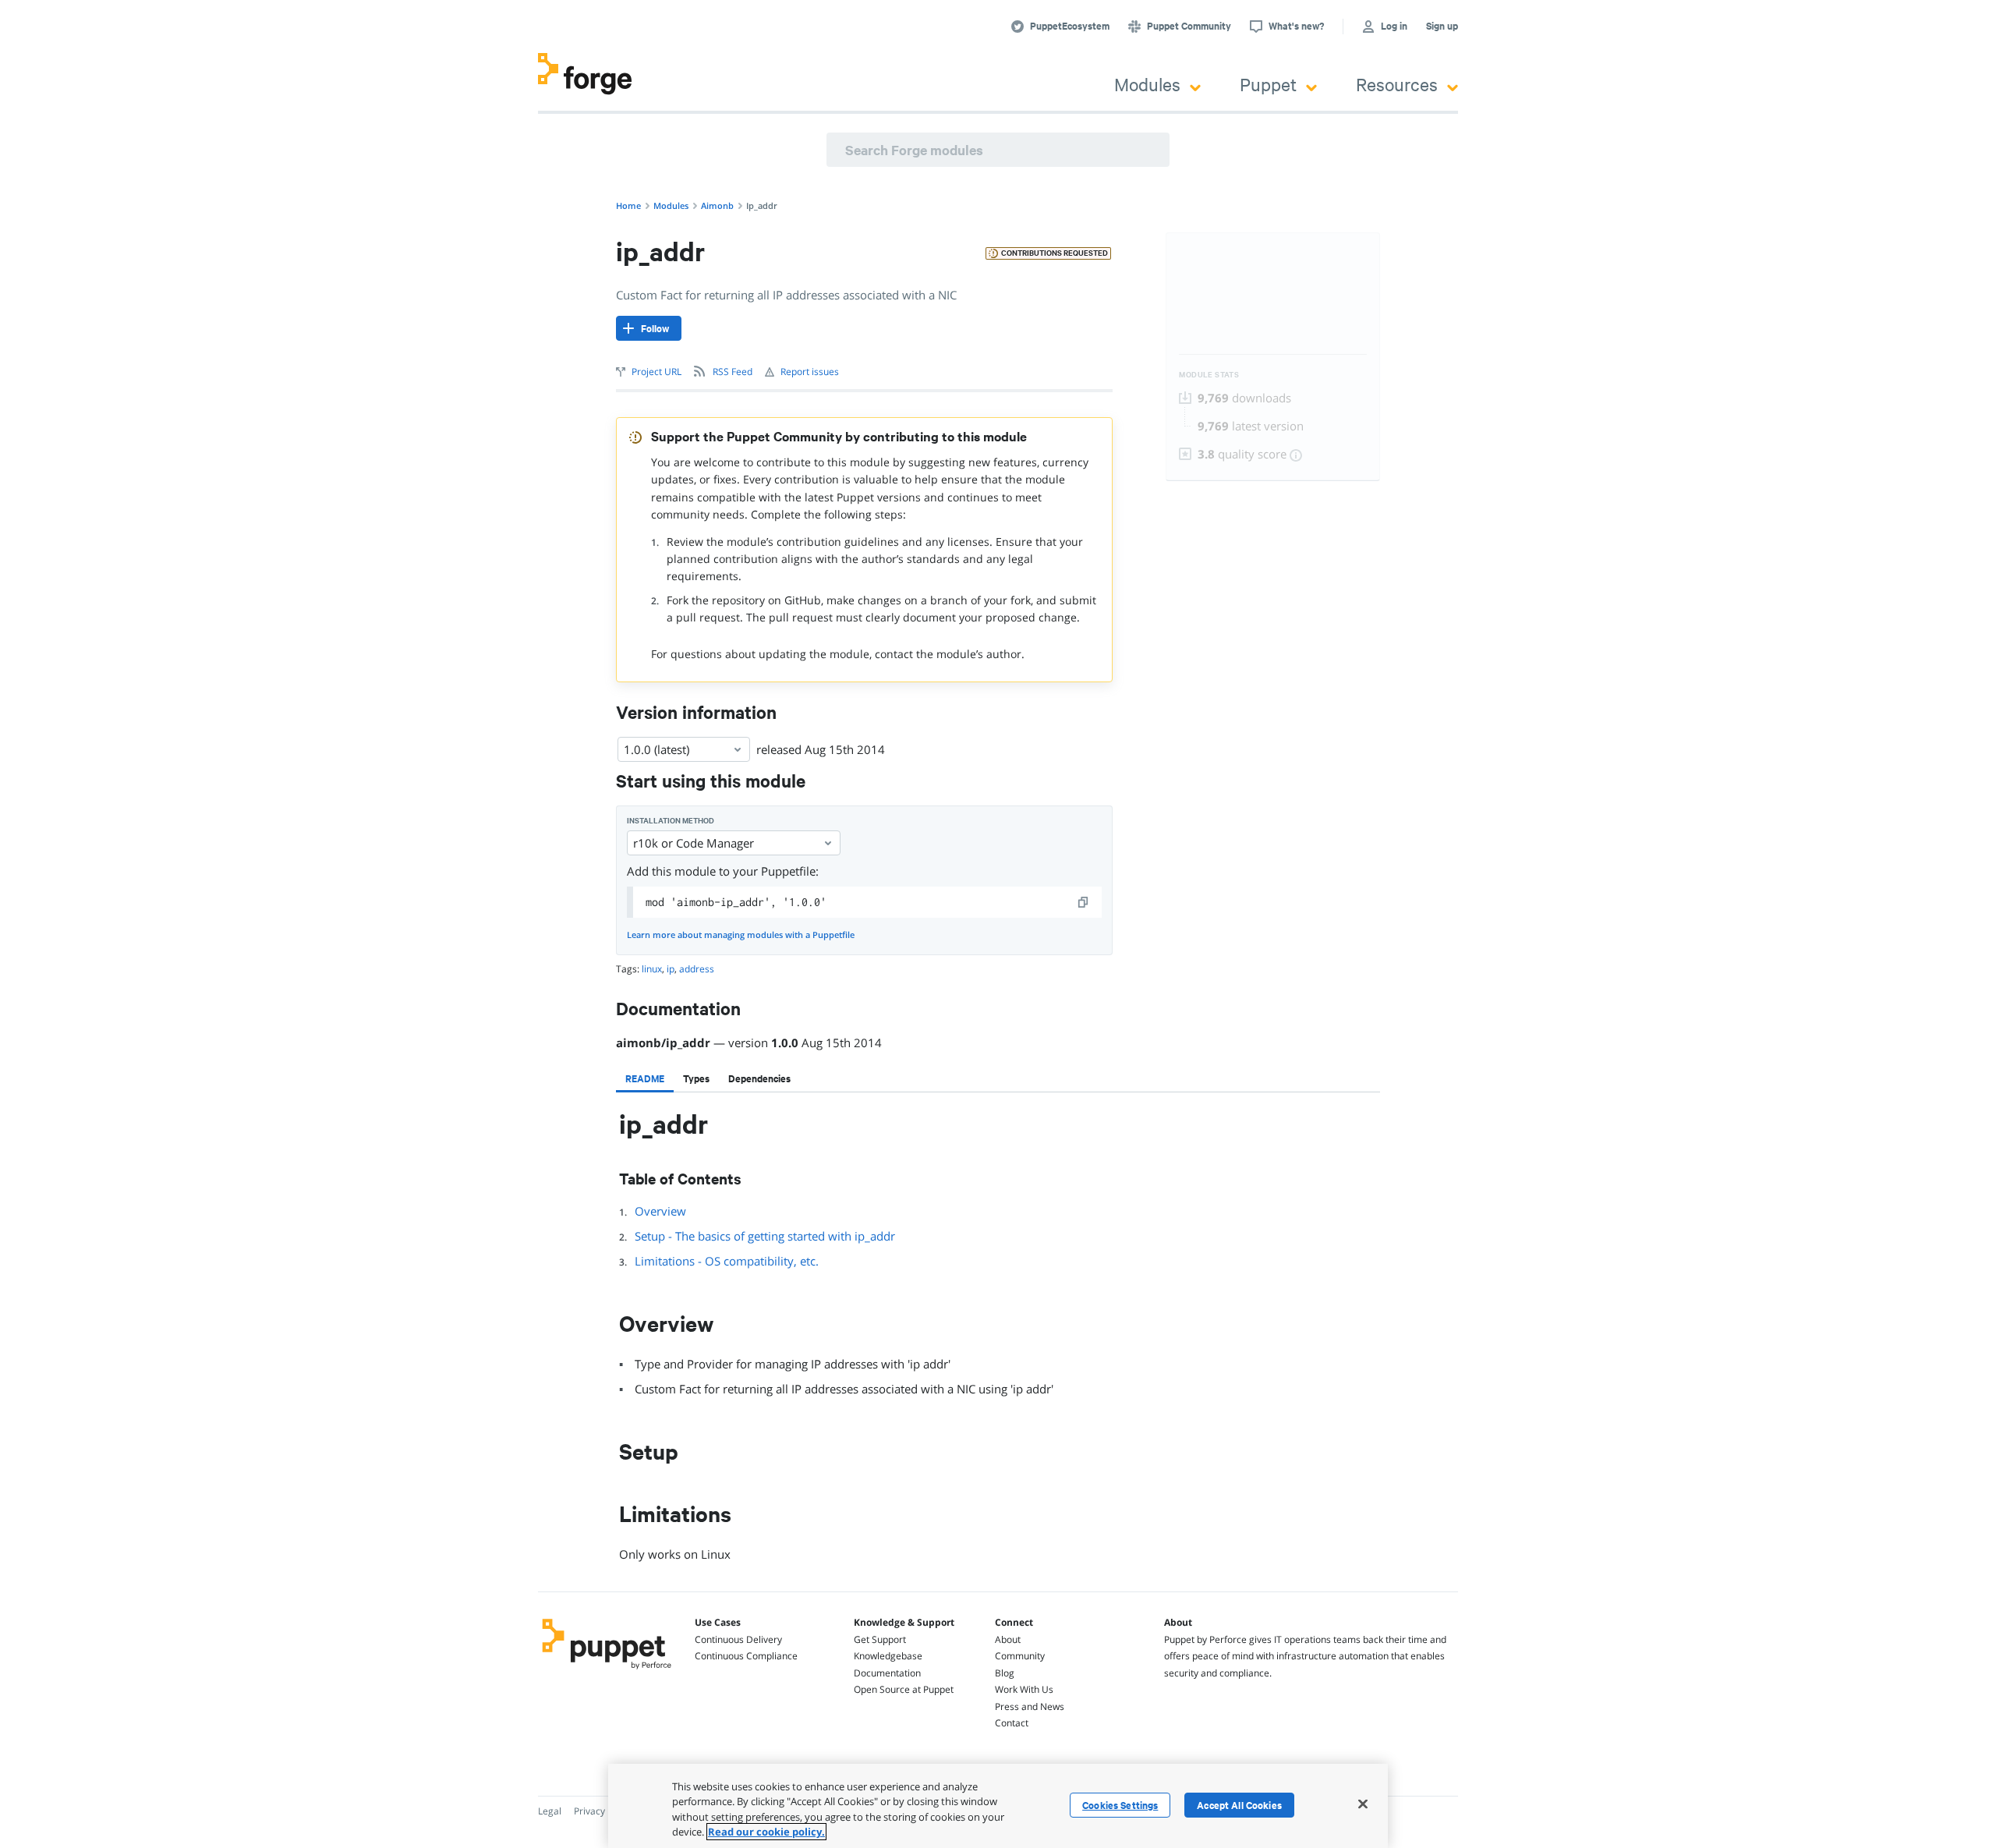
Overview (660, 1211)
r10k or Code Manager (694, 843)
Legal (550, 1811)
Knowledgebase (888, 1656)
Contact (1012, 1723)
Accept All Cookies (1239, 1805)
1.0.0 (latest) (656, 749)
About (1008, 1639)
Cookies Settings (1120, 1805)
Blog (1005, 1673)
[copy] (1084, 902)
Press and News (1030, 1706)
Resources (1397, 84)
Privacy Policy (603, 1811)
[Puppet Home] (607, 1671)
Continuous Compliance (746, 1656)
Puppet (1268, 84)
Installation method (671, 821)
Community (1020, 1656)
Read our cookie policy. (766, 1832)
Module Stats (1209, 375)
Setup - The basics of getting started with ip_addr (765, 1236)
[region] (998, 1806)
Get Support (880, 1639)
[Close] (1363, 1804)
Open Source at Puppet (904, 1689)
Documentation (887, 1673)
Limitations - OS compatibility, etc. (727, 1261)
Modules (1147, 84)
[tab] (645, 1078)
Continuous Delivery (738, 1639)
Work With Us (1024, 1689)
